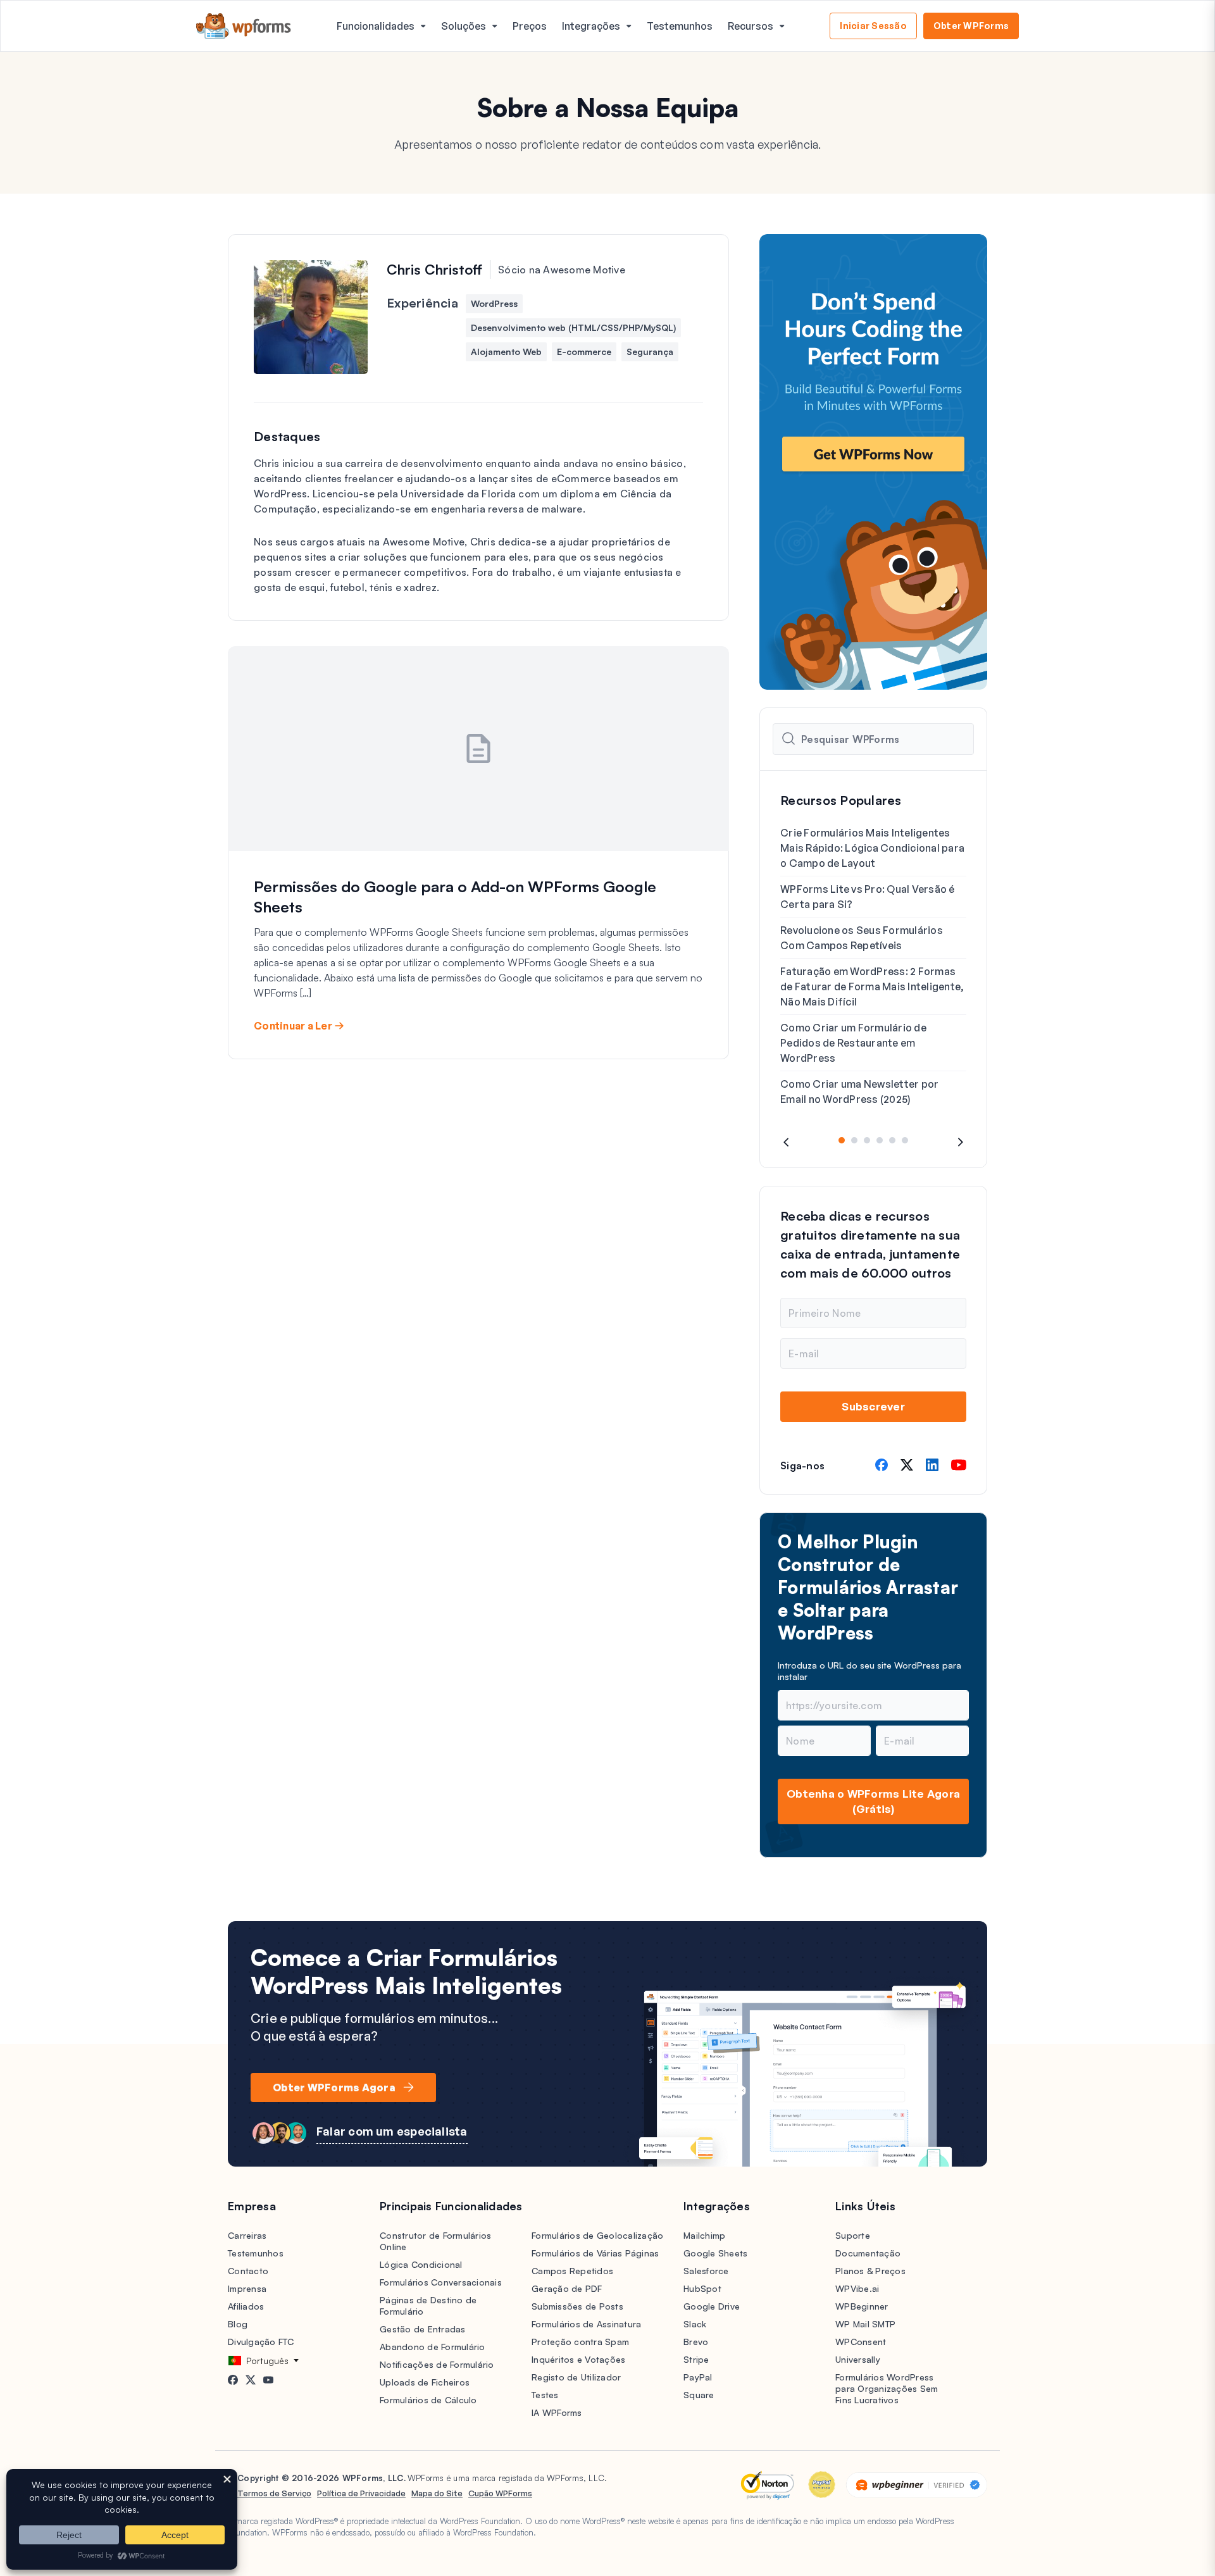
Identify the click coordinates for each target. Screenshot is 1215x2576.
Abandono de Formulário (433, 2347)
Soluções (464, 26)
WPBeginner (862, 2306)
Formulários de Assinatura (586, 2324)
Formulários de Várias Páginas (595, 2253)
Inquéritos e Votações (578, 2359)
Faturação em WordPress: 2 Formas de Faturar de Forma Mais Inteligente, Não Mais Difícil (872, 986)
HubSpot (702, 2288)
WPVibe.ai (857, 2288)
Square (699, 2395)
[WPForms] (244, 26)
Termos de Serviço (274, 2493)
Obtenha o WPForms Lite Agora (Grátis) (873, 1801)
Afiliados (246, 2306)
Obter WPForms (971, 26)
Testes (545, 2395)
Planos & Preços (870, 2271)
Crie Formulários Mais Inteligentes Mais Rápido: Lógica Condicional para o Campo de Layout (872, 848)
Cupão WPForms (500, 2493)
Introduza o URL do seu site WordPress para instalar (869, 1671)
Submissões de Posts (577, 2306)
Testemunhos (680, 26)
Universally (858, 2359)
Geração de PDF (567, 2288)
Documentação (868, 2253)
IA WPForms (557, 2412)
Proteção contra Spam (580, 2342)
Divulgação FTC (261, 2342)
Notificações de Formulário (437, 2364)
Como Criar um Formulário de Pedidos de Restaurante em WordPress (853, 1043)
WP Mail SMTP (865, 2324)
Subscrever (873, 1406)
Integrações (591, 26)
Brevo (696, 2342)
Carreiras (247, 2235)
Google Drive (712, 2306)
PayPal (698, 2377)
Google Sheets (715, 2253)
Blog (238, 2324)
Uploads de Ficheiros (425, 2382)
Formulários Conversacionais (441, 2282)
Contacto (248, 2271)
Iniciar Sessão (873, 26)
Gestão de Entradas (423, 2329)
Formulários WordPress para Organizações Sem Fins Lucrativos (887, 2388)
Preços (530, 26)
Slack (695, 2324)
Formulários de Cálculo (428, 2400)
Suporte (853, 2235)
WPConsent (861, 2342)
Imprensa (247, 2288)
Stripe (696, 2359)
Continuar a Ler (293, 1026)
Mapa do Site (437, 2493)
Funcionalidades (376, 26)
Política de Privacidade (361, 2493)
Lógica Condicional (421, 2264)
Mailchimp (704, 2235)
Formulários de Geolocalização (597, 2235)
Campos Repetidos (572, 2271)
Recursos (751, 26)
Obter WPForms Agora (334, 2088)
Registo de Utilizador (576, 2377)
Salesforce (706, 2271)
